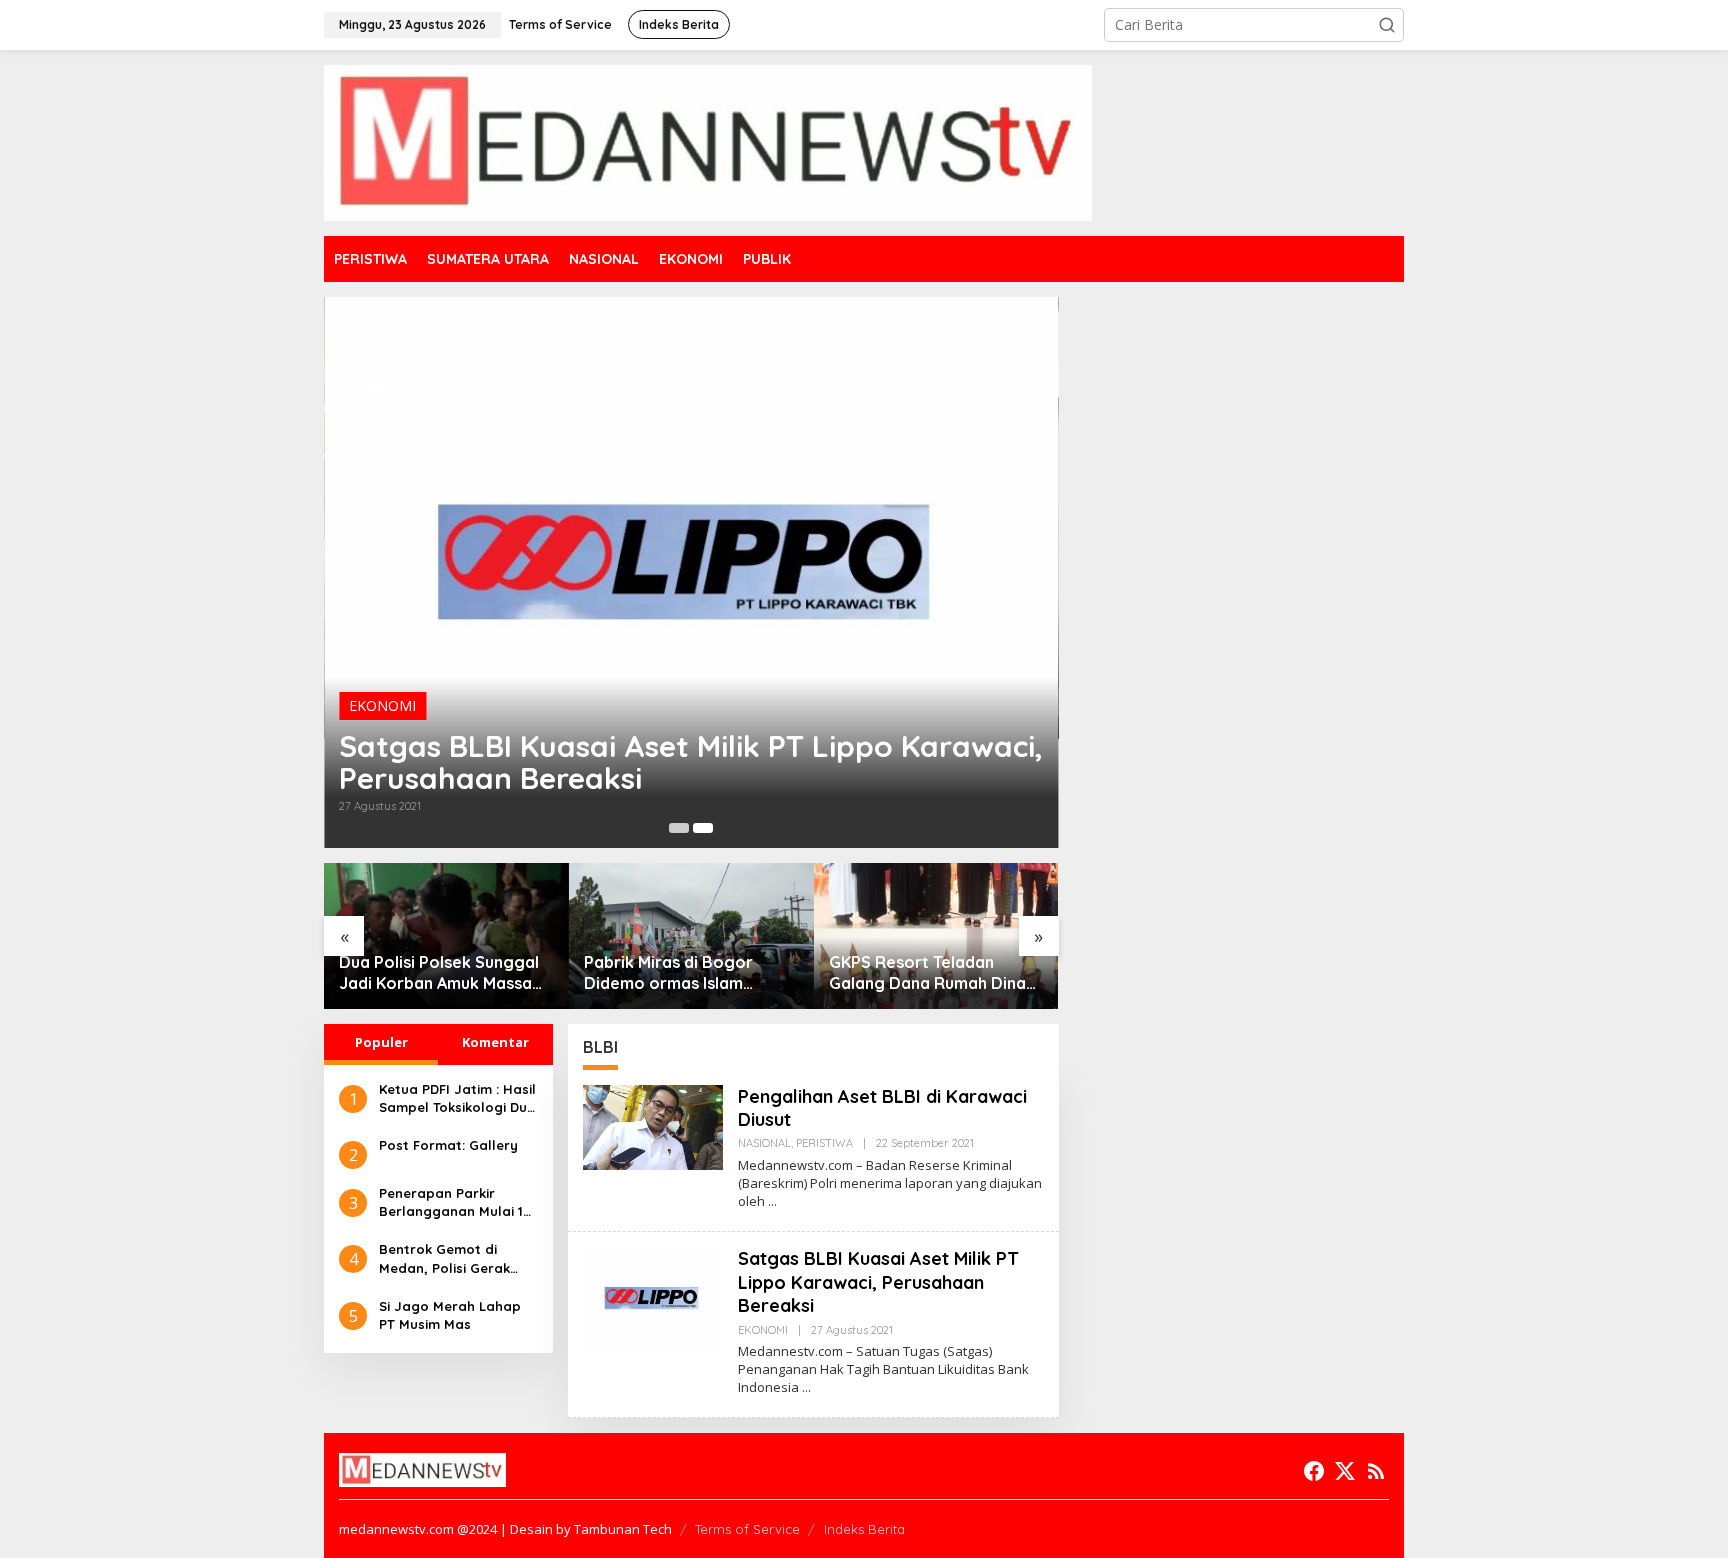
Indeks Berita (864, 1529)
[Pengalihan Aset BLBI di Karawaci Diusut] (772, 1201)
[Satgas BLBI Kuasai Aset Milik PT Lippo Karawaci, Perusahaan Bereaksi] (806, 1387)
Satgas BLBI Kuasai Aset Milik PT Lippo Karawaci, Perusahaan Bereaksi (691, 762)
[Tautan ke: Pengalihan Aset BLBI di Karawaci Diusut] (653, 1125)
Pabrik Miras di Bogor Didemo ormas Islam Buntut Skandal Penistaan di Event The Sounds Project (683, 973)
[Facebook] (1314, 1471)
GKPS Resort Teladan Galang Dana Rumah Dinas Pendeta (931, 973)
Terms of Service (747, 1529)
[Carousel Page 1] (679, 828)
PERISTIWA (824, 1143)
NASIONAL (764, 1143)
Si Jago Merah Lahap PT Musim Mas (450, 1315)
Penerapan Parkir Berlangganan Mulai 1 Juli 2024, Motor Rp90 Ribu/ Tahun (451, 1202)
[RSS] (1376, 1471)
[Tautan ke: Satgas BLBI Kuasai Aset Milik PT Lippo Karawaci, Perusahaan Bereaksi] (691, 572)
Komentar (495, 1042)
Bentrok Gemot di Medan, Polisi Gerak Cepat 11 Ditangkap (444, 1258)
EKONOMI (382, 705)
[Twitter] (1345, 1471)
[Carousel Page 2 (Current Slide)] (703, 828)
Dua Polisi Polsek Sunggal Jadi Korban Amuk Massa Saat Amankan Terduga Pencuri (439, 973)
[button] (1387, 25)
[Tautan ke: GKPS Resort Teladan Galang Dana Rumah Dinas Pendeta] (936, 935)
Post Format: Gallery (448, 1145)
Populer (381, 1042)
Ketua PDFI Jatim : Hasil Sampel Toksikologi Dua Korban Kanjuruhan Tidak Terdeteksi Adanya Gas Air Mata (457, 1098)
